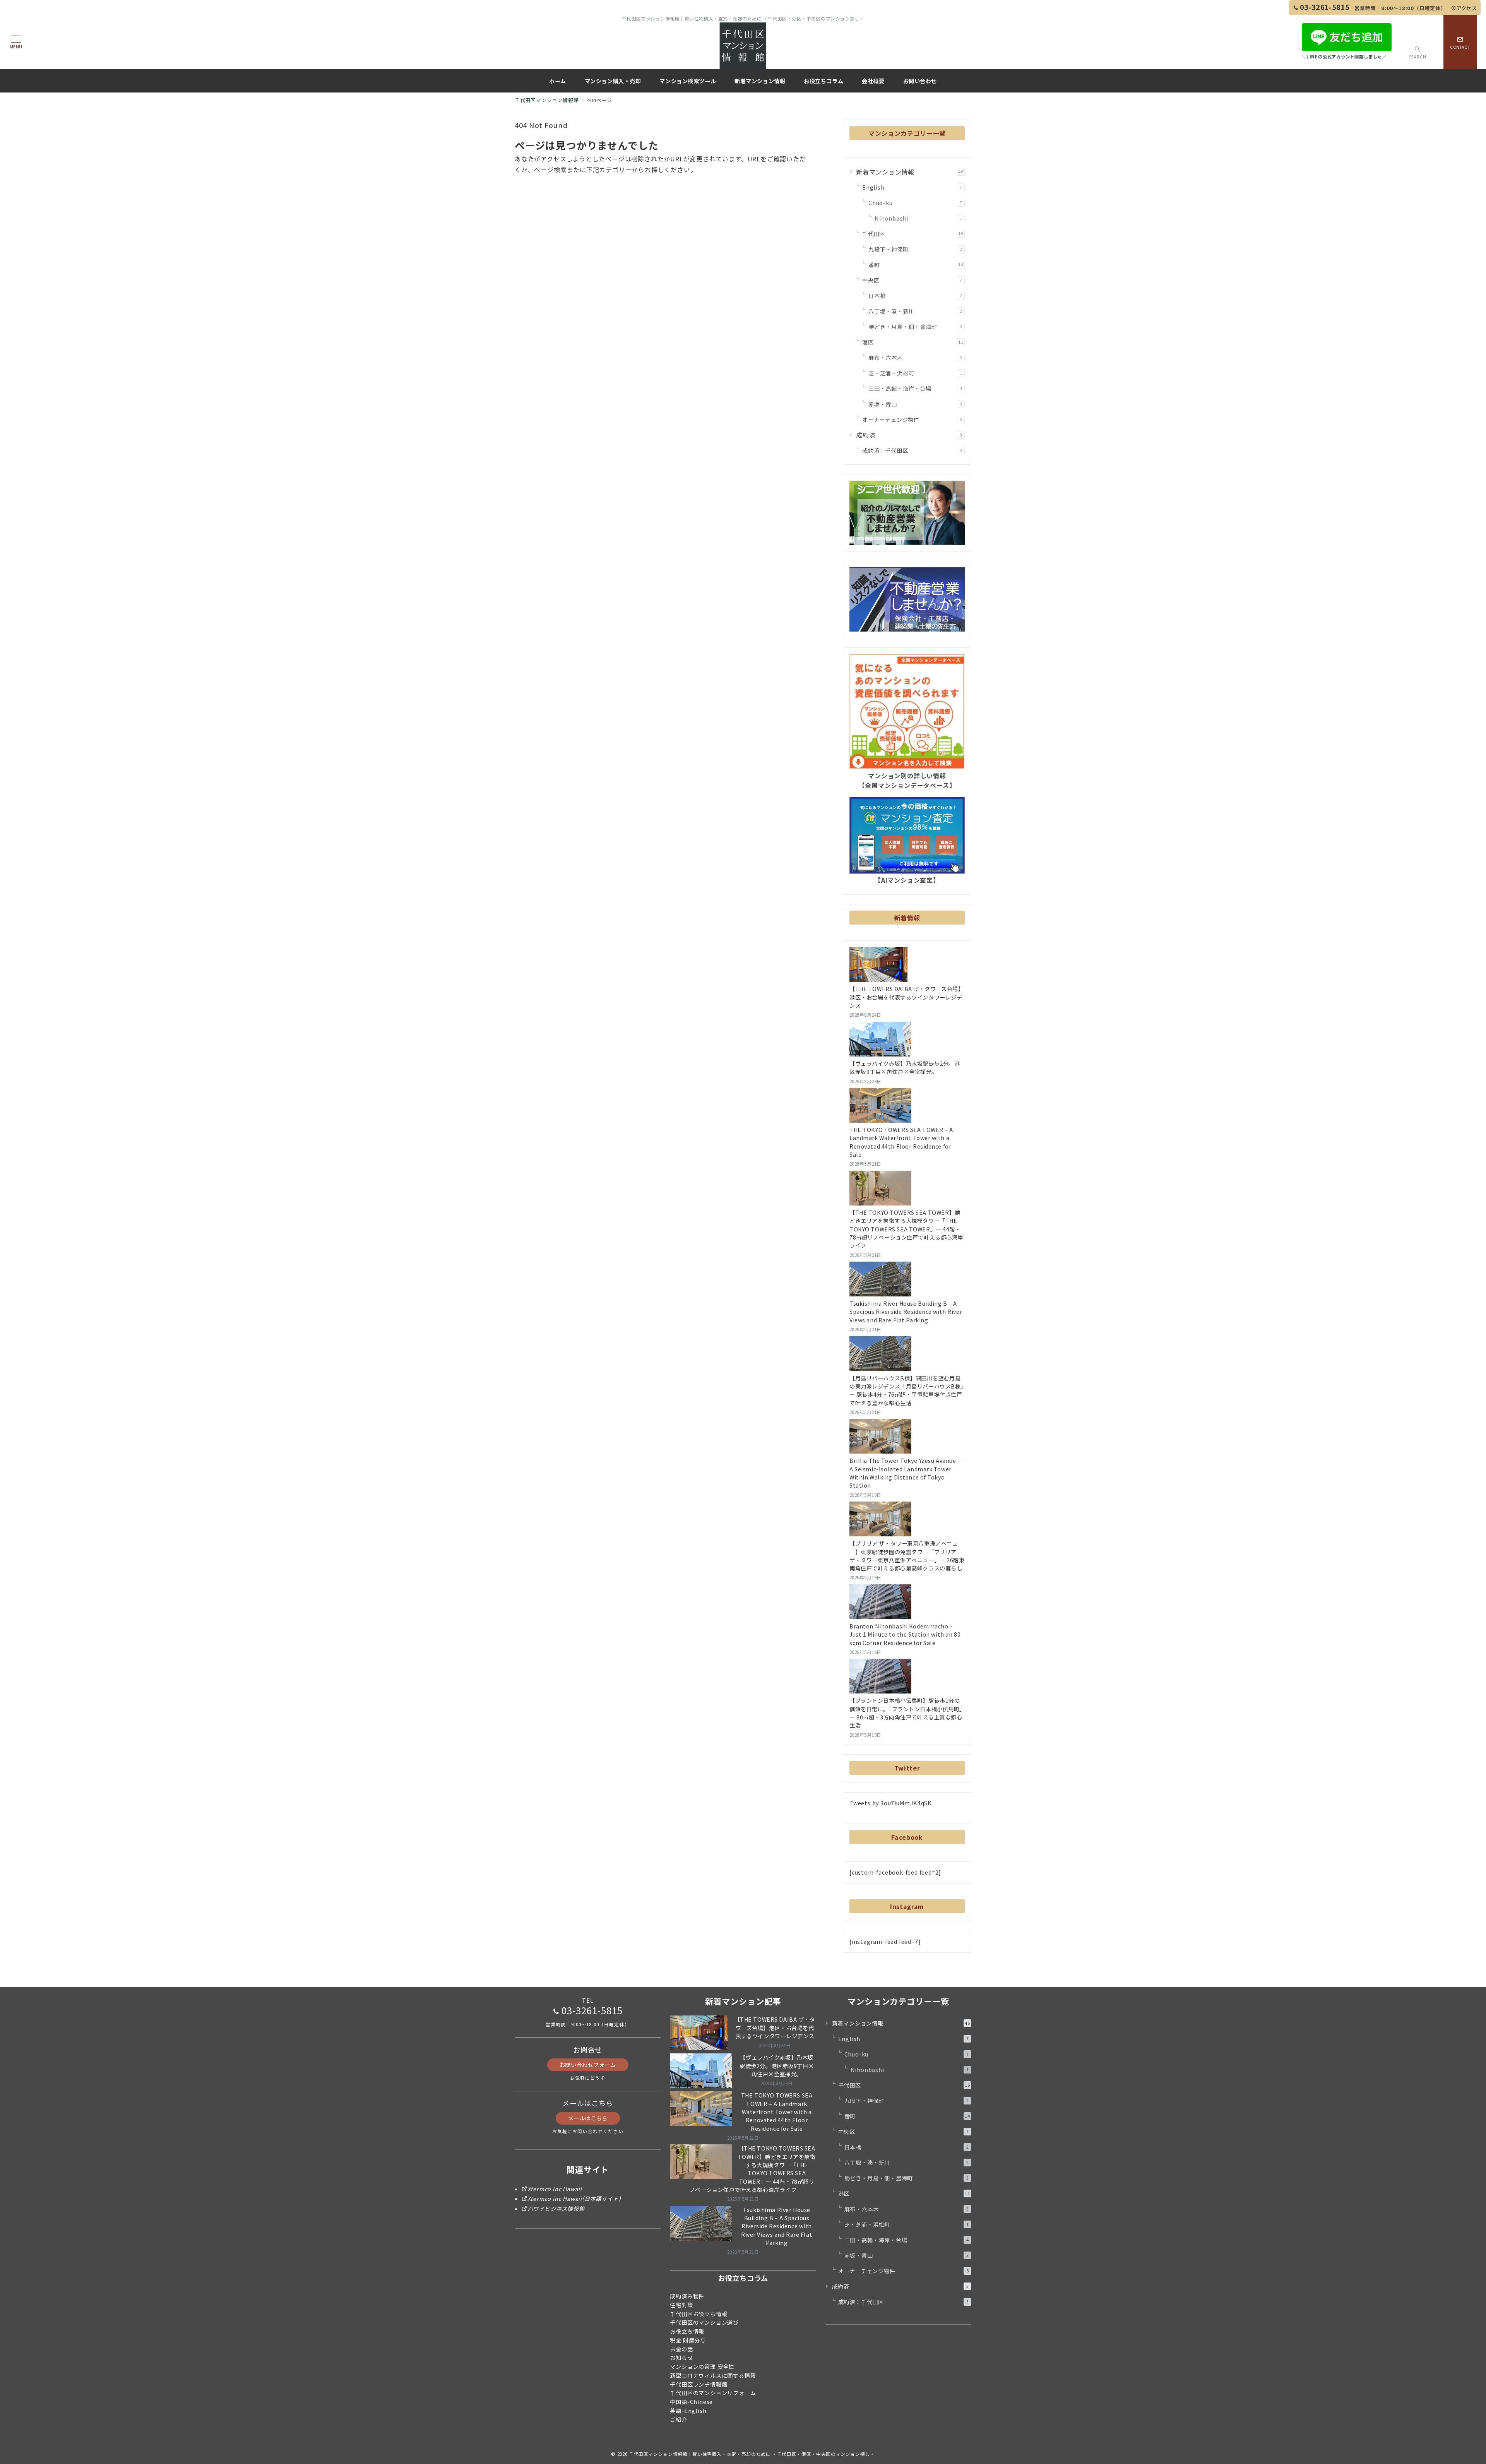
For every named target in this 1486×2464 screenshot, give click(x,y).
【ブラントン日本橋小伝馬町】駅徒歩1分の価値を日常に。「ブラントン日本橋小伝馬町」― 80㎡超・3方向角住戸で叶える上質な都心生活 (906, 1713)
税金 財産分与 (688, 2340)
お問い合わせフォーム (588, 2065)
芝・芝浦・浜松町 (915, 373)
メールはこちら (588, 2118)
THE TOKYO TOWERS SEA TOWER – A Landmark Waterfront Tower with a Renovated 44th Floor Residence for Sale (901, 1142)
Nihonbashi (918, 218)
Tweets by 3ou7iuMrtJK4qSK (891, 1803)
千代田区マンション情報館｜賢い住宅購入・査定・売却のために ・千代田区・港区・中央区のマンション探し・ (752, 2454)
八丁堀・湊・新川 (915, 311)
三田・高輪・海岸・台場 (915, 389)
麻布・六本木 (915, 358)
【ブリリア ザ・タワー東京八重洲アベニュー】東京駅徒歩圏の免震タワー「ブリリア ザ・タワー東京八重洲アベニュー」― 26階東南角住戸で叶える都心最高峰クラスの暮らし (907, 1556)
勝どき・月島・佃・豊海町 (915, 327)
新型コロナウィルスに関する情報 (713, 2375)
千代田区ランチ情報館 (698, 2384)
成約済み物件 (687, 2296)
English (912, 187)
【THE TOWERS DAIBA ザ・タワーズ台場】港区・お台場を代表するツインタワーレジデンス (906, 997)
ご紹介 (678, 2419)
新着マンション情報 (910, 172)
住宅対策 (681, 2305)
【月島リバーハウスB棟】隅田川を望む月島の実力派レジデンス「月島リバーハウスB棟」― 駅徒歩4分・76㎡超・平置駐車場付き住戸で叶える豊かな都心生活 (906, 1390)
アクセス (1467, 8)
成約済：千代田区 (912, 450)
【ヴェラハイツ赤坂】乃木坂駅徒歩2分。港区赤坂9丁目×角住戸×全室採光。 (905, 1068)
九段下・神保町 (915, 249)
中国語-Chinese (691, 2402)
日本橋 (915, 296)
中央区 (912, 280)
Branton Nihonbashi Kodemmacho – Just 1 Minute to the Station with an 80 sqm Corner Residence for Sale (905, 1634)
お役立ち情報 (687, 2331)
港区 (913, 342)
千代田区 (913, 234)
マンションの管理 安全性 (702, 2366)
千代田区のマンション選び (704, 2322)
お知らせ (681, 2358)
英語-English (688, 2411)
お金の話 (681, 2349)
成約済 (909, 435)
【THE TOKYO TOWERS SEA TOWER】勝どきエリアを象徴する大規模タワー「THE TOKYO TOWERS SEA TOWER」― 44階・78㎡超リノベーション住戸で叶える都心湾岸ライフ (906, 1229)
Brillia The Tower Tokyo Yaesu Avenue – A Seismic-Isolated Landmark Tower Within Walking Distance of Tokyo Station (905, 1473)
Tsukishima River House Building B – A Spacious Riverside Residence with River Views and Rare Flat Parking (906, 1312)
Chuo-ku (915, 203)
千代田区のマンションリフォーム (713, 2393)
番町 (916, 265)
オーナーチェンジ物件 (912, 420)
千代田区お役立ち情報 (698, 2314)
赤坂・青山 (915, 404)
